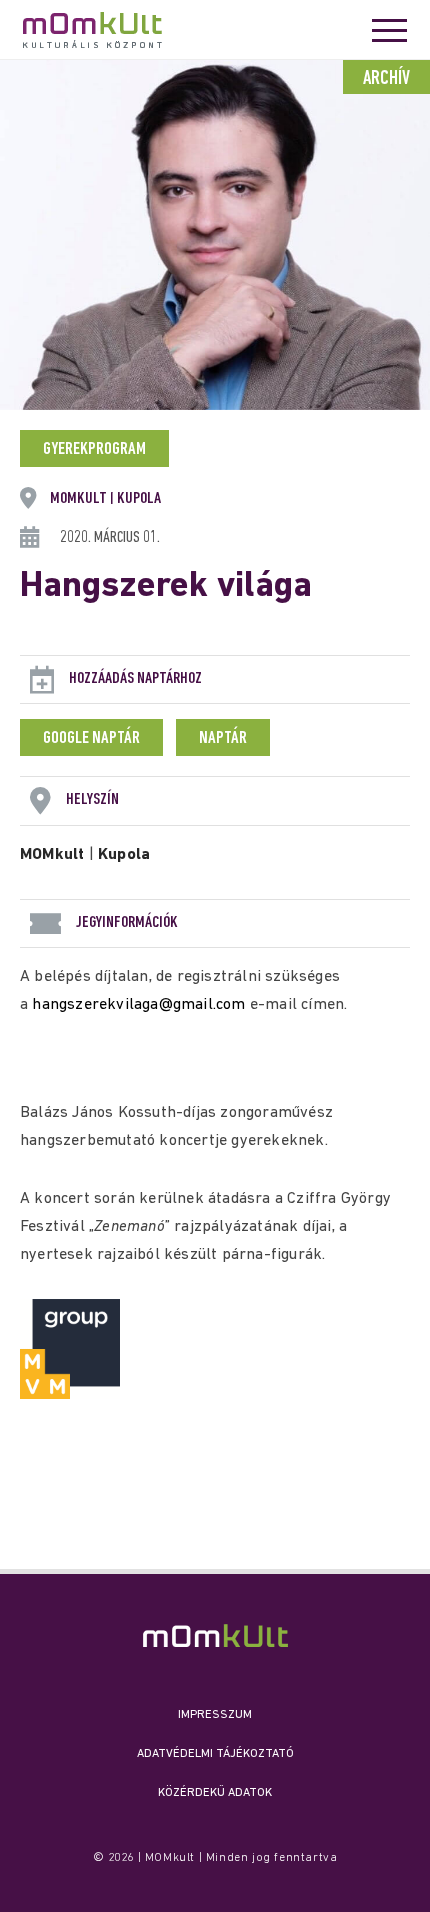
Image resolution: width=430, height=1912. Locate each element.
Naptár (223, 739)
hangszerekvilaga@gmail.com (138, 1005)
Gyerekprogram (94, 450)
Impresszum (215, 1715)
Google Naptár (91, 739)
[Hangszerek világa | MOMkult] (215, 1635)
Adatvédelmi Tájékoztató (215, 1754)
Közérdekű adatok (215, 1793)
